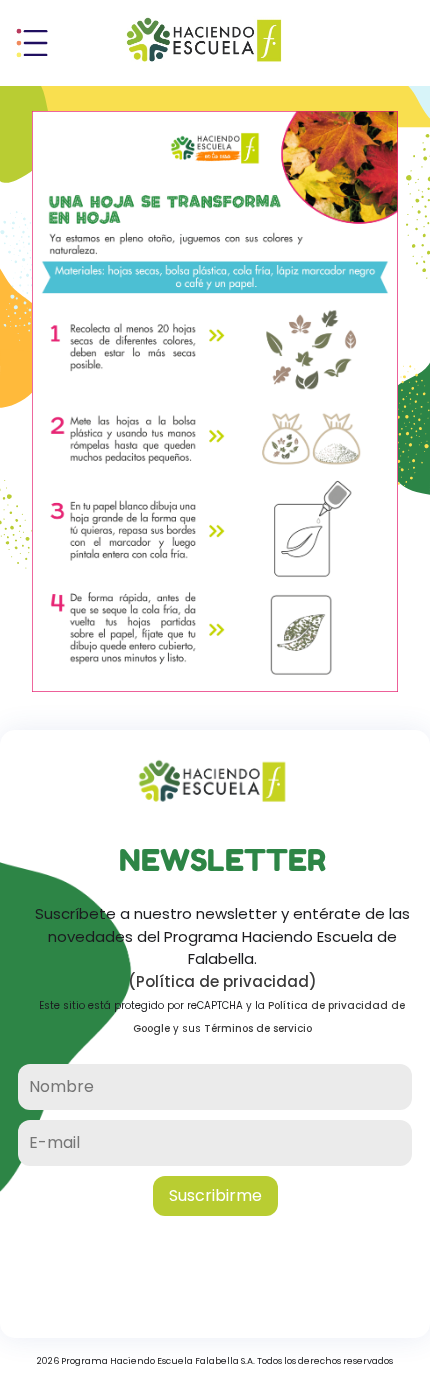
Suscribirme (215, 1195)
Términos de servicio (258, 1028)
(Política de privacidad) (222, 981)
